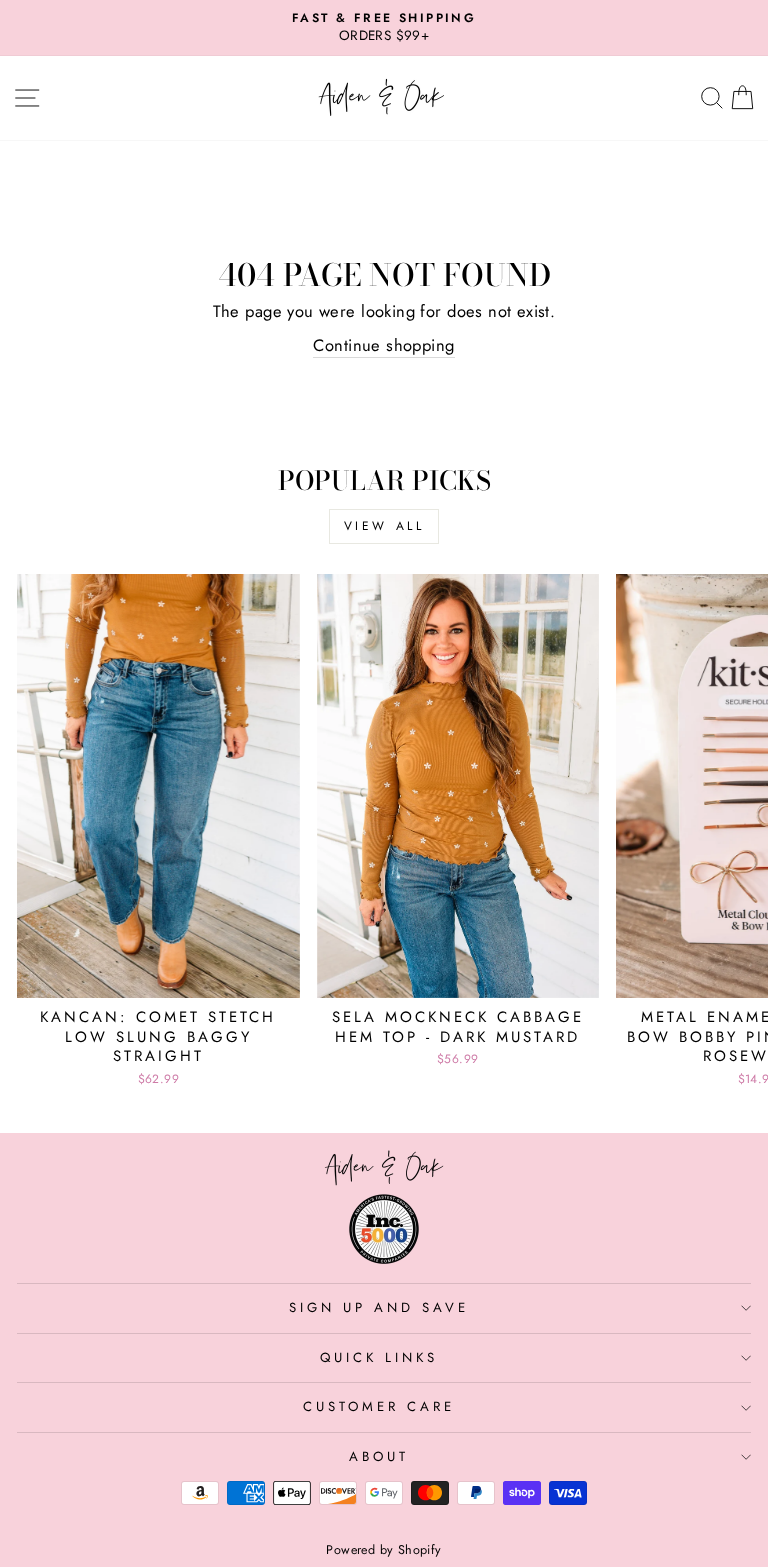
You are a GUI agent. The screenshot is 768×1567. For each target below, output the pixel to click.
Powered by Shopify (383, 1550)
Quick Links (379, 1357)
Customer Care (379, 1406)
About (379, 1456)
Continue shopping (383, 345)
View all (384, 526)
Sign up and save (379, 1307)
